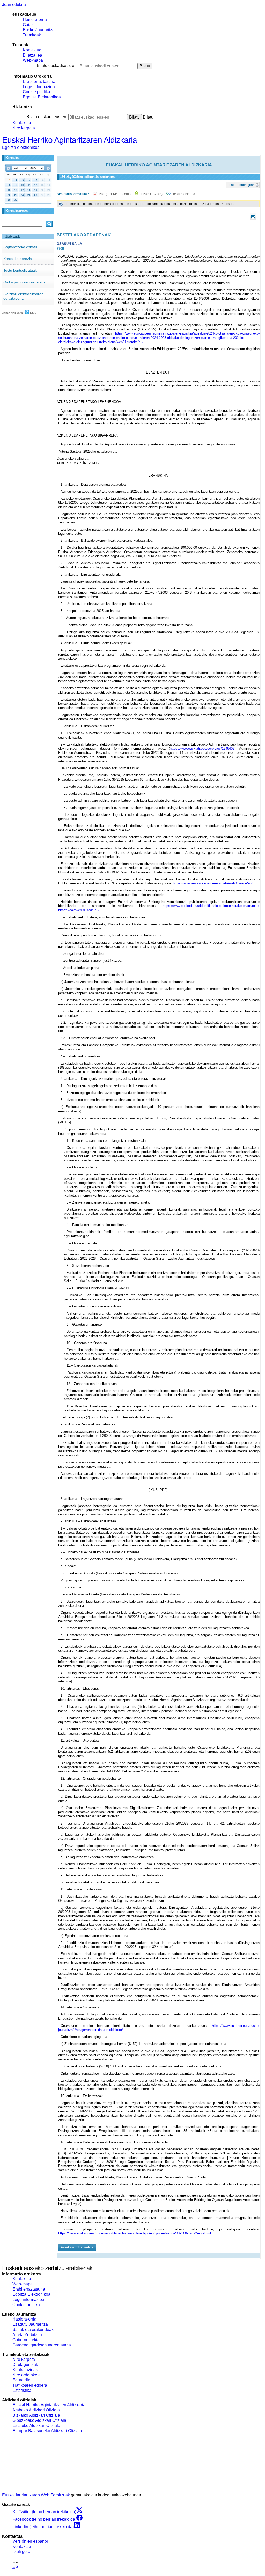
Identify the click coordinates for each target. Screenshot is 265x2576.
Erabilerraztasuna (39, 82)
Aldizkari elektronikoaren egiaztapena (23, 296)
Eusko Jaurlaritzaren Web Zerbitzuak (36, 2495)
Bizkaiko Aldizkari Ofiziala (36, 2415)
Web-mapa (33, 60)
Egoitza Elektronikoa (42, 97)
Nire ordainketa (27, 2375)
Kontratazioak (25, 2370)
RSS (32, 313)
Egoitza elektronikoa (21, 147)
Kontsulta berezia (18, 259)
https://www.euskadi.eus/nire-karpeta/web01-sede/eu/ (213, 883)
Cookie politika (36, 92)
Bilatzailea (32, 55)
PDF (115, 194)
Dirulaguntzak (25, 2365)
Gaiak (28, 25)
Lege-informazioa (39, 87)
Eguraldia (21, 2380)
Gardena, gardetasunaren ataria (42, 2345)
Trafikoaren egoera (30, 2385)
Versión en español (30, 2541)
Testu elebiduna (184, 194)
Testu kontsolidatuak (20, 270)
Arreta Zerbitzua (27, 2335)
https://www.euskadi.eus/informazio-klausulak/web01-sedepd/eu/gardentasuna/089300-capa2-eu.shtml (135, 2233)
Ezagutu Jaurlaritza (30, 2324)
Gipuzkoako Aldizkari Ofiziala (39, 2420)
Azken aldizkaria (12, 313)
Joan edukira (14, 5)
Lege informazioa (28, 2299)
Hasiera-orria (35, 20)
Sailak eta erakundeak (33, 2329)
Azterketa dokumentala (77, 2247)
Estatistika (22, 2390)
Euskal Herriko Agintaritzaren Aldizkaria (69, 140)
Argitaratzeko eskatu (20, 247)
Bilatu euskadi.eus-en (57, 65)
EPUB (152, 194)
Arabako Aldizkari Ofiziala (36, 2410)
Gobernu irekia (26, 2340)
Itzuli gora (21, 2552)
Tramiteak (32, 35)
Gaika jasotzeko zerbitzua (24, 282)
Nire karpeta (24, 128)
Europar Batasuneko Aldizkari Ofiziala (47, 2431)
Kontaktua (32, 50)
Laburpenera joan (242, 185)
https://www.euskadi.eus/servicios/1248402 (202, 748)
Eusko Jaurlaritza (39, 30)
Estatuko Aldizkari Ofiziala (36, 2426)
